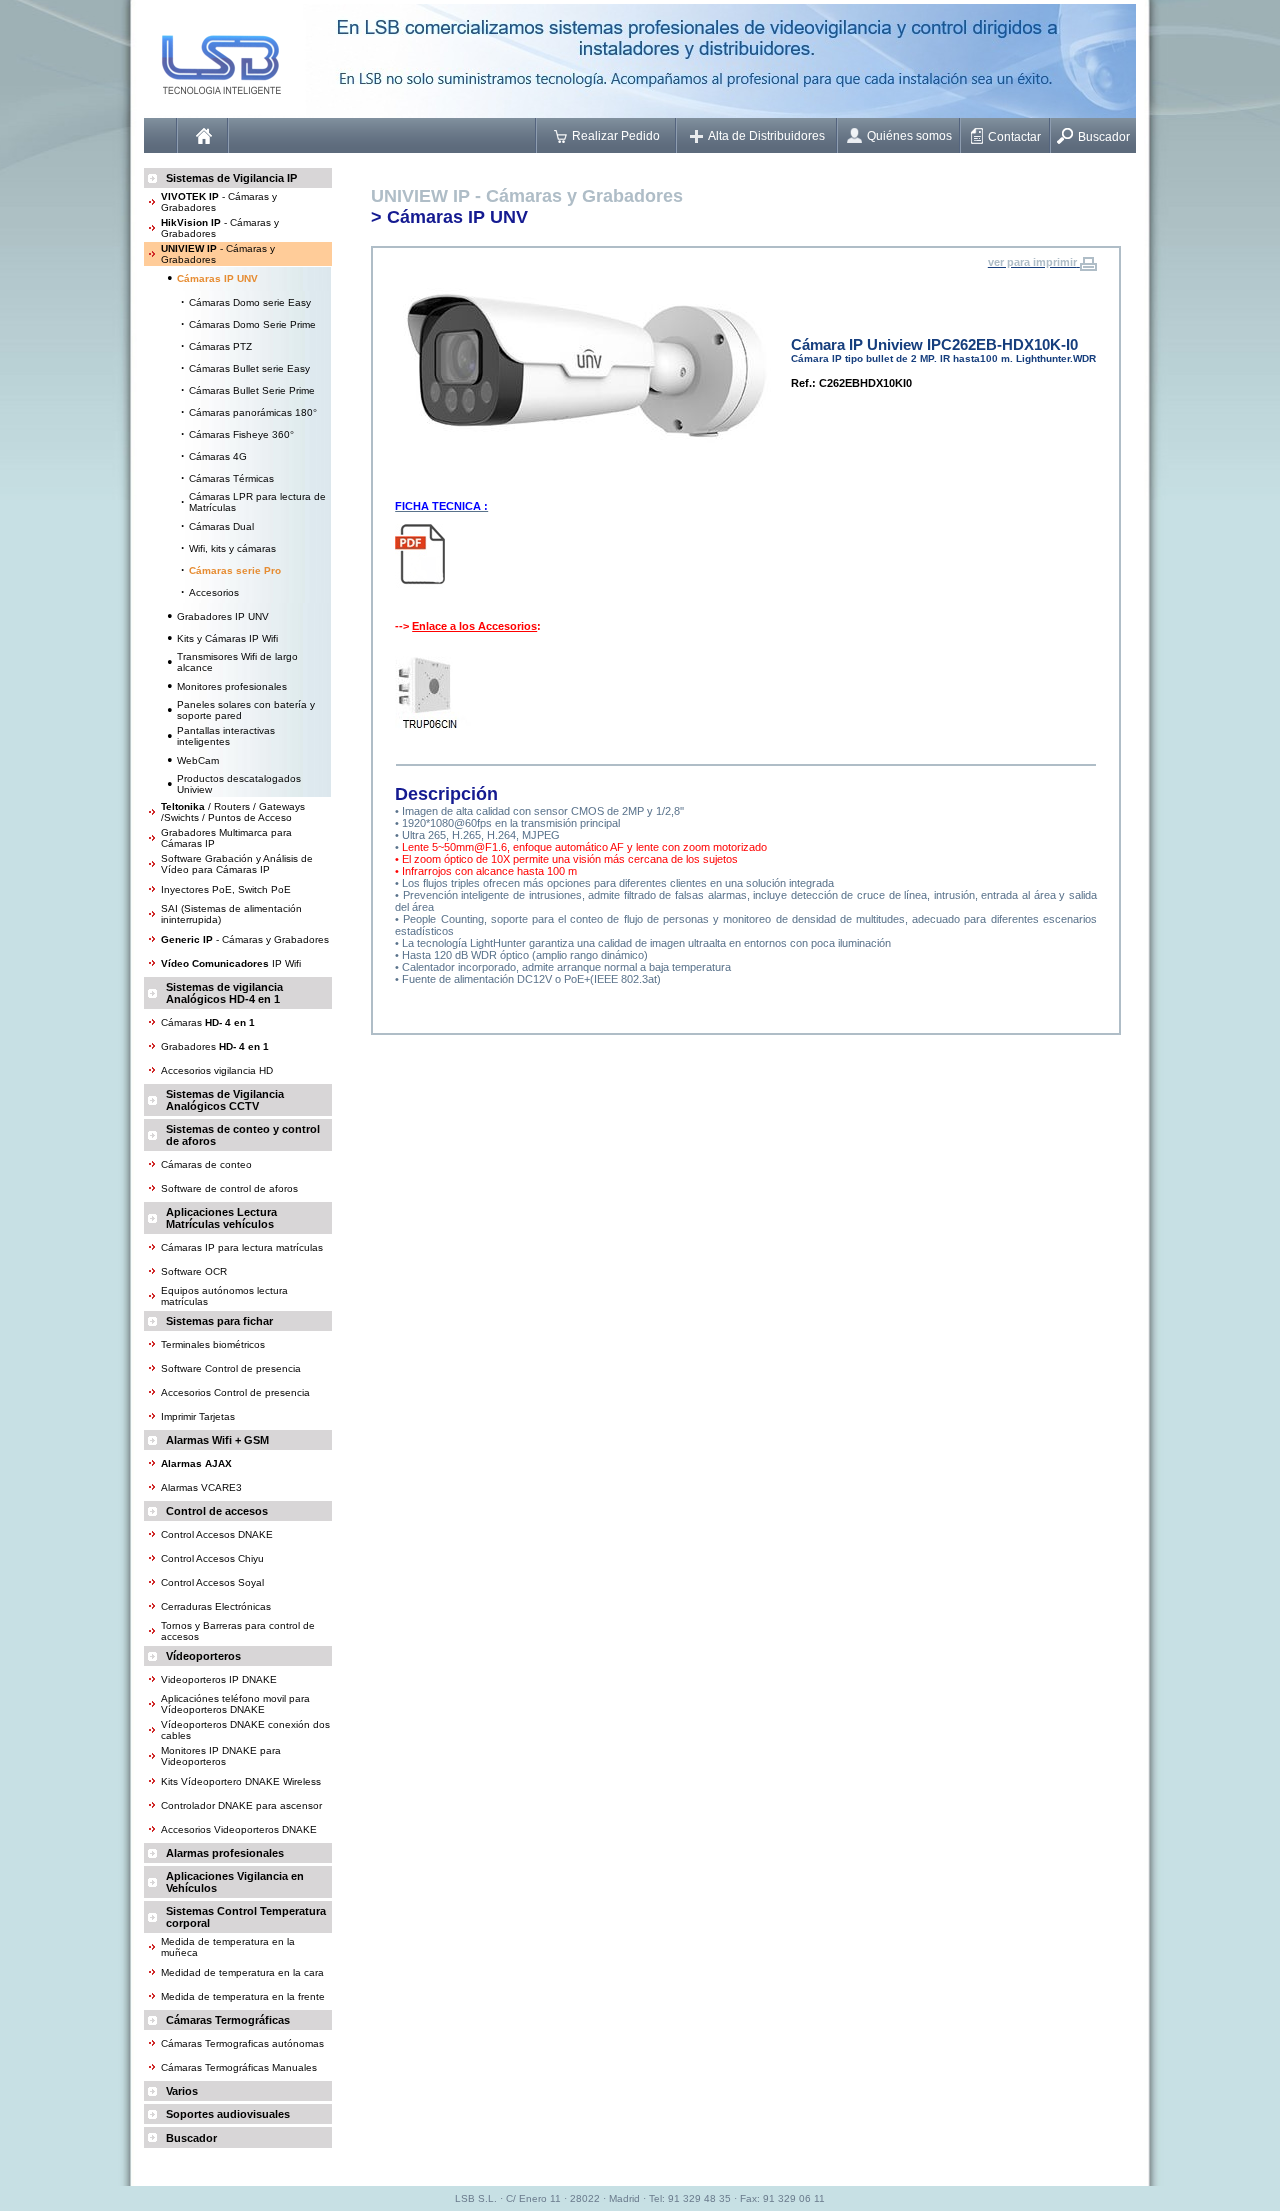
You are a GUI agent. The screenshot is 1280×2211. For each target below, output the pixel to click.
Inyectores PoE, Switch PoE (226, 889)
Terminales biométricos (213, 1344)
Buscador (1104, 137)
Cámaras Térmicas (231, 478)
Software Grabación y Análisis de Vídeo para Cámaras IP (237, 864)
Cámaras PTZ (220, 346)
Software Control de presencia (231, 1368)
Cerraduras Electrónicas (216, 1606)
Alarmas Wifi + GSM (217, 1440)
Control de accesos (217, 1511)
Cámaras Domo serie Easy (250, 302)
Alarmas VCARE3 (201, 1487)
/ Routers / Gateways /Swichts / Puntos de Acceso (233, 812)
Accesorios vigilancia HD (217, 1070)
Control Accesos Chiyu (212, 1558)
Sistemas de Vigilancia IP (231, 178)
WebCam (198, 760)
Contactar (1014, 137)
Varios (182, 2091)
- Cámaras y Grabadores (245, 939)
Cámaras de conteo (206, 1164)
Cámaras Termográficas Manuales (239, 2067)
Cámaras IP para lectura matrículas (242, 1247)
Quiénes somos (909, 136)
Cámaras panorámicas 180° (253, 412)
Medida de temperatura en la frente (243, 1996)
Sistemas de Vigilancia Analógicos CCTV (225, 1100)
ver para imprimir (1032, 262)
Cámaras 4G (218, 456)
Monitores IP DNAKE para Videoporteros (221, 1756)
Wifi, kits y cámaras (232, 548)
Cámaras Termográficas (228, 2020)
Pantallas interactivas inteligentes (226, 736)
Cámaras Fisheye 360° (241, 434)
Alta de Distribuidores (766, 136)
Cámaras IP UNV (457, 217)
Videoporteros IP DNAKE (219, 1679)
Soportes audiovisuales (228, 2114)
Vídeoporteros (203, 1656)
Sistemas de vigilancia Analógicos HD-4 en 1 (224, 993)
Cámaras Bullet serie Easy (249, 368)
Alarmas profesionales (225, 1853)
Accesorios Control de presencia (235, 1392)
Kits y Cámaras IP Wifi (227, 638)
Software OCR (194, 1271)
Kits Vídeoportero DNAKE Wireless (241, 1781)
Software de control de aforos (229, 1188)
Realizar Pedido (616, 136)
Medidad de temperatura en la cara (242, 1972)
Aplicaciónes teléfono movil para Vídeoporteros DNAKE (235, 1704)
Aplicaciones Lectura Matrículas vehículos (221, 1218)
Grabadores (215, 1046)
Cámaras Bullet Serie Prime (252, 390)
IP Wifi (231, 963)
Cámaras (208, 1022)
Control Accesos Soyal (212, 1582)
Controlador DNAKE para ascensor (241, 1805)
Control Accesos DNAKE (217, 1534)
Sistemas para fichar (219, 1321)
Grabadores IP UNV (223, 616)
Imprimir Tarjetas (198, 1416)
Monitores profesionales (232, 686)
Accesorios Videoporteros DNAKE (239, 1829)
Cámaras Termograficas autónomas (242, 2043)
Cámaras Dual (221, 526)
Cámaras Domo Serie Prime (252, 324)
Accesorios (214, 592)
